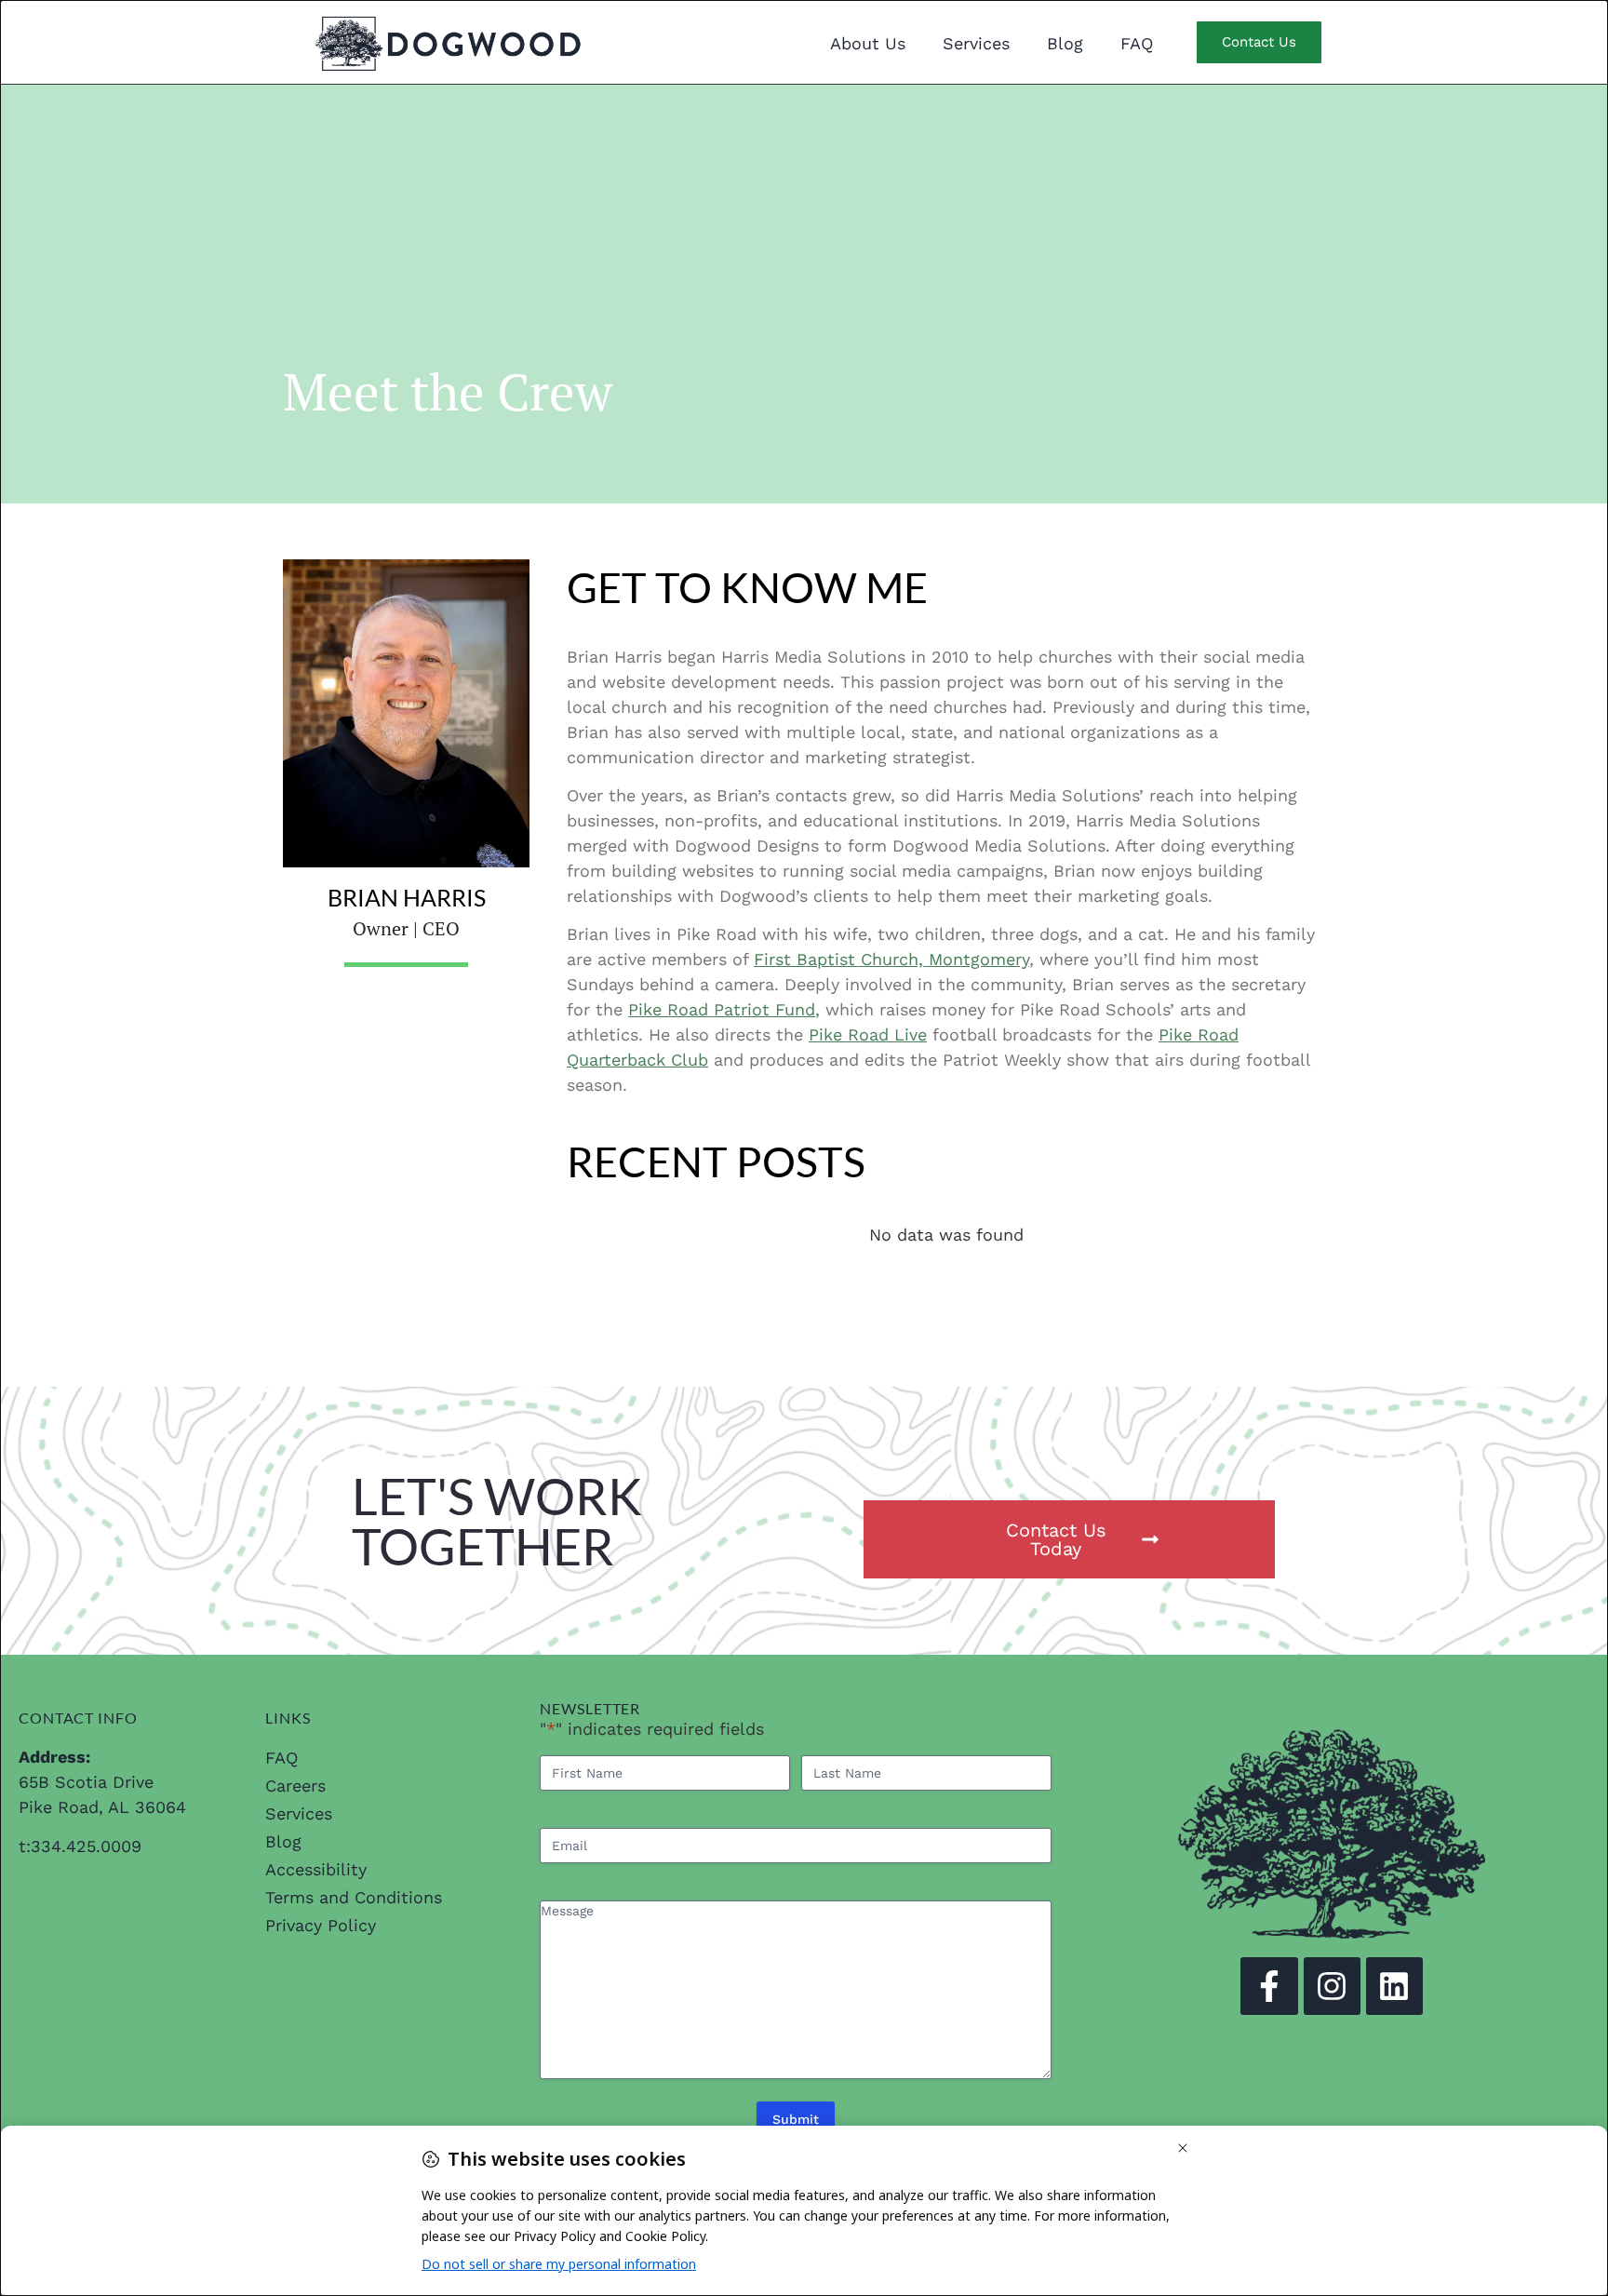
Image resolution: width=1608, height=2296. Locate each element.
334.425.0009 (86, 1846)
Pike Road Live (868, 1034)
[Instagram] (1332, 1986)
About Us (868, 43)
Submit (796, 2119)
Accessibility (316, 1869)
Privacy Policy (321, 1925)
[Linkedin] (1394, 1986)
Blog (1065, 43)
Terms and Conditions (354, 1897)
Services (976, 43)
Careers (295, 1786)
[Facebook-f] (1269, 1986)
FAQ (1137, 43)
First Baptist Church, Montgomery (891, 959)
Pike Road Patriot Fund (722, 1009)
